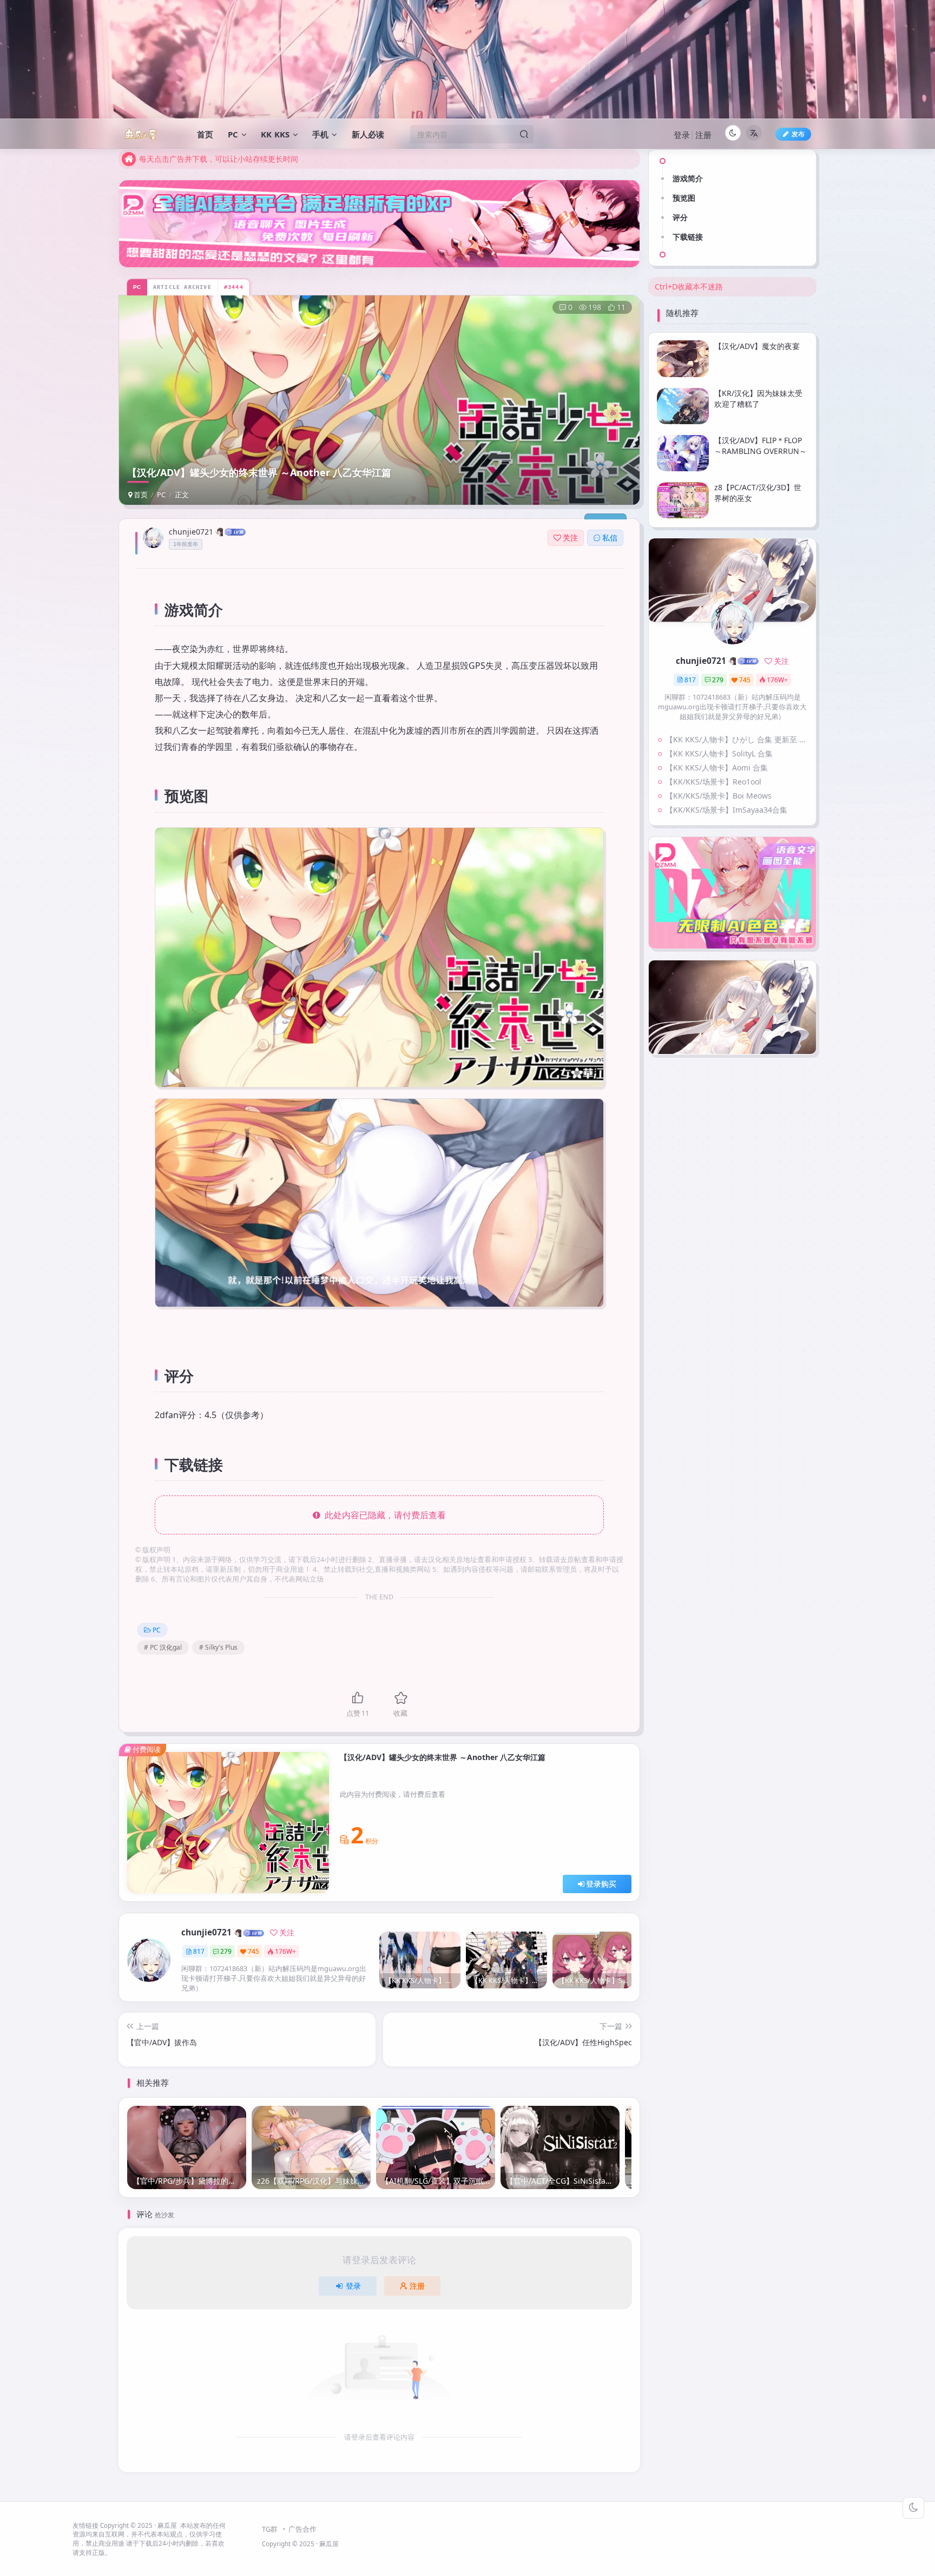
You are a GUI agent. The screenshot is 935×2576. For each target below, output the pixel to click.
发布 (798, 134)
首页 (140, 495)
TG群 (270, 2529)
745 (253, 1951)
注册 (703, 135)
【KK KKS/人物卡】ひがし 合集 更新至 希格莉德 (738, 739)
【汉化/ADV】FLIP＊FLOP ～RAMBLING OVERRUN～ (760, 446)
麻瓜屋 (167, 2525)
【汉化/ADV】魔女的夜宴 (757, 345)
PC (161, 495)
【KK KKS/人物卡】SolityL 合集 (719, 753)
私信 (610, 538)
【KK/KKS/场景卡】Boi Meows (719, 796)
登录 (682, 135)
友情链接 (85, 2525)
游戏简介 (688, 178)
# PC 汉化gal (163, 1647)
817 (199, 1951)
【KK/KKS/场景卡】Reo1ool (713, 782)
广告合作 (302, 2529)
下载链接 (688, 237)
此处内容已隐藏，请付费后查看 (383, 1515)
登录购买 (601, 1884)
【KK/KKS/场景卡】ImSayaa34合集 (726, 810)
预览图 (684, 198)
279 (226, 1951)
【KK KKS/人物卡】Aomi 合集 (717, 767)
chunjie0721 (191, 532)
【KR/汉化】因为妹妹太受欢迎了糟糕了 (758, 398)
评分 (680, 217)
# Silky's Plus (218, 1647)
